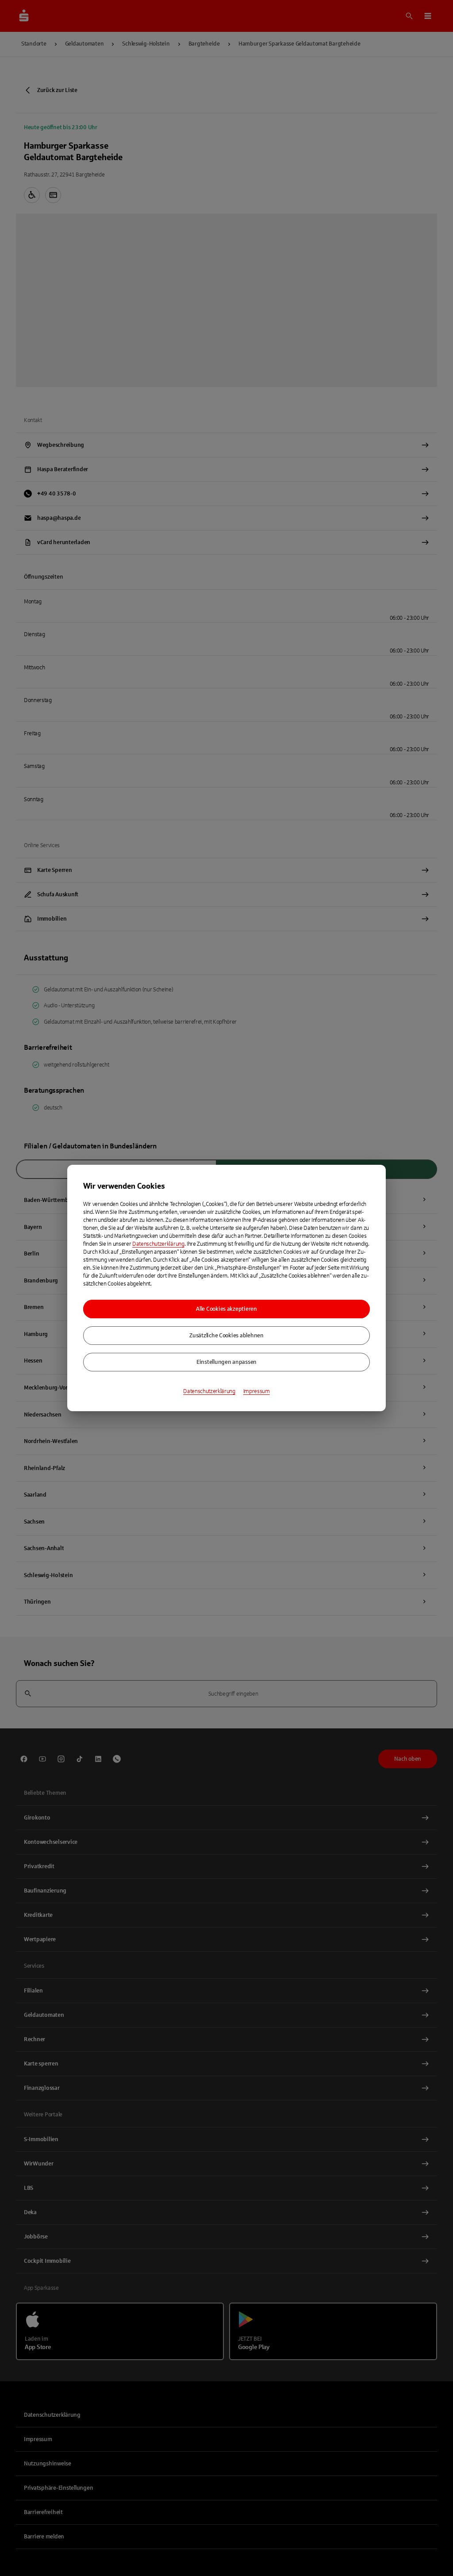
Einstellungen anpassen (226, 1362)
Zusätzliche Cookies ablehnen (226, 1336)
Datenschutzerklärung (158, 1244)
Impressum (257, 1391)
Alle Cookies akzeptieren (226, 1309)
